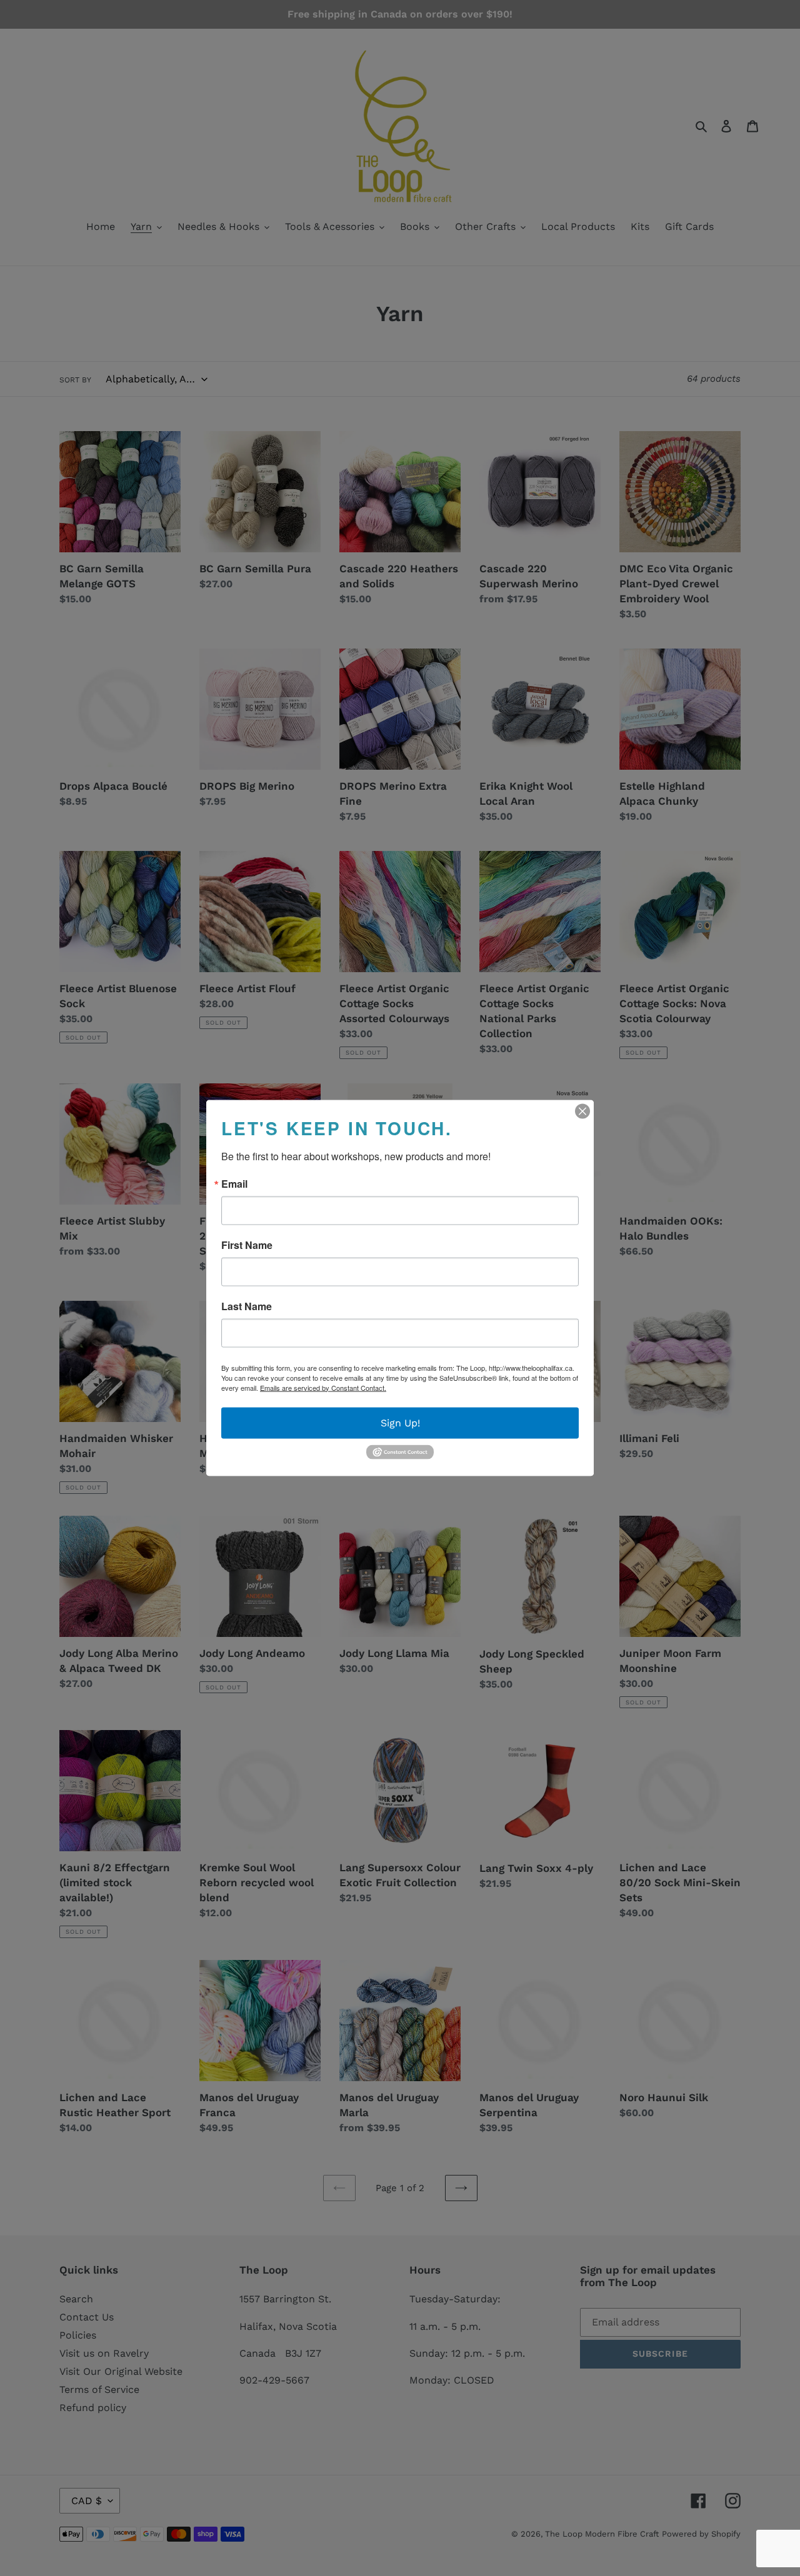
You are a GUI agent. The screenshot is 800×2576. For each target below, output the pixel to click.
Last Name (247, 1306)
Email (234, 1183)
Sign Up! (400, 1422)
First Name (247, 1245)
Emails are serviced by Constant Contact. (323, 1387)
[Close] (582, 1111)
